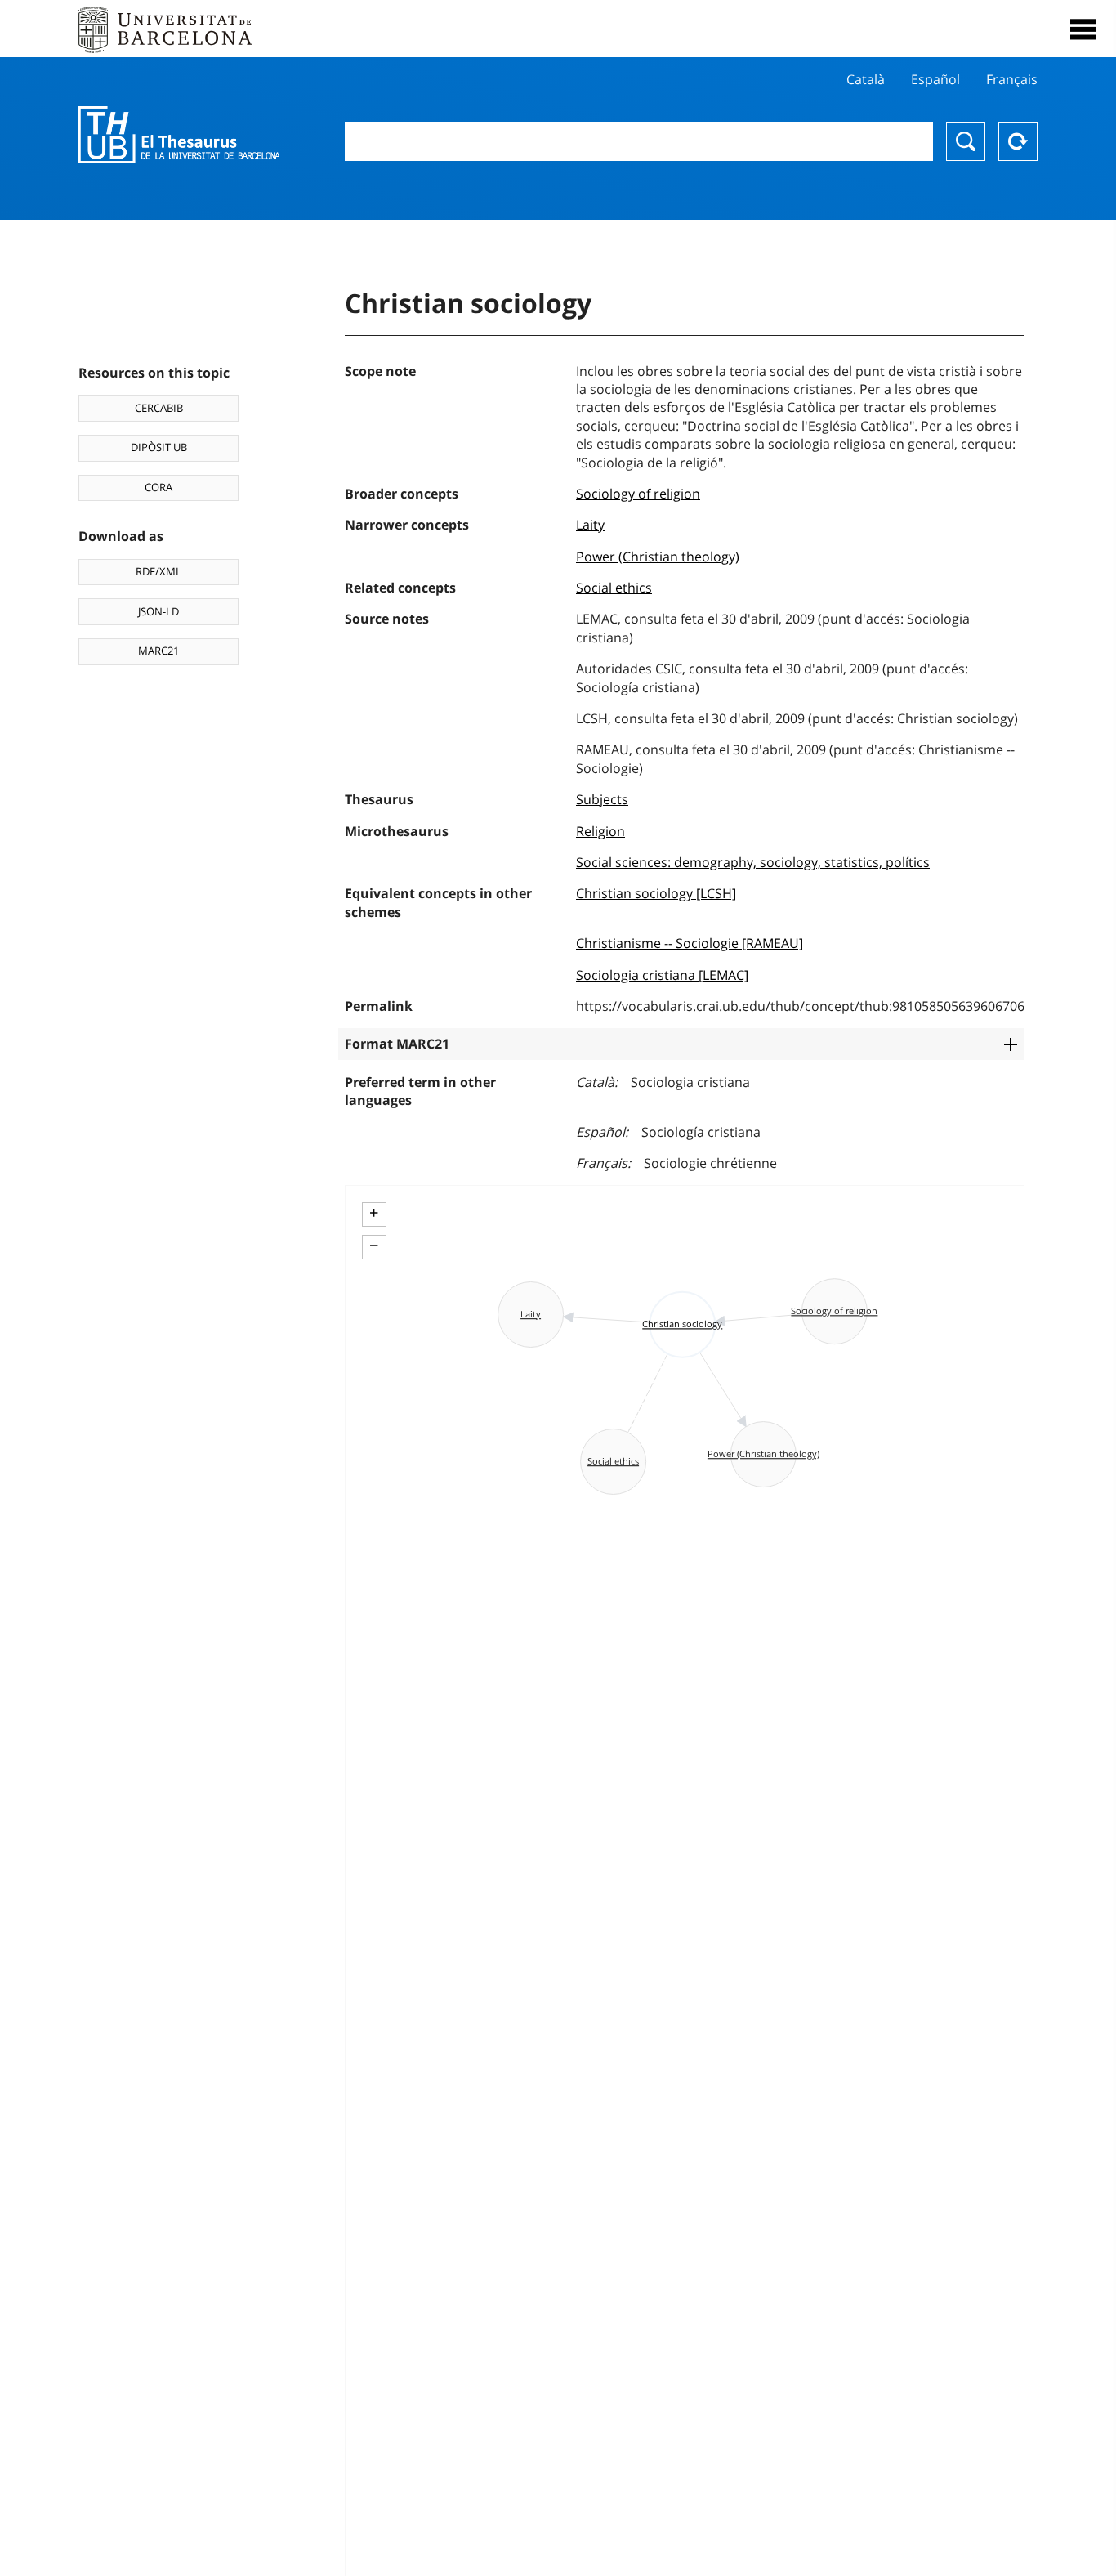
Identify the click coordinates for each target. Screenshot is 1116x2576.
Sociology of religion (638, 494)
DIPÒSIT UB (159, 447)
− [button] (374, 1246)
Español (935, 79)
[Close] (1083, 29)
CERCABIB (159, 408)
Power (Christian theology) (658, 557)
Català (866, 79)
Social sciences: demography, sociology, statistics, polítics (753, 862)
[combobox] (639, 141)
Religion (600, 831)
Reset (1018, 141)
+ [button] (374, 1213)
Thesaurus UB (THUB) (179, 135)
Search (966, 141)
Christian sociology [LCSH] (656, 893)
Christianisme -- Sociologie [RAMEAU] (690, 943)
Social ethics (614, 588)
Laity (590, 525)
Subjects (602, 799)
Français (1012, 79)
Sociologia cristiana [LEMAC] (662, 975)
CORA (158, 487)
